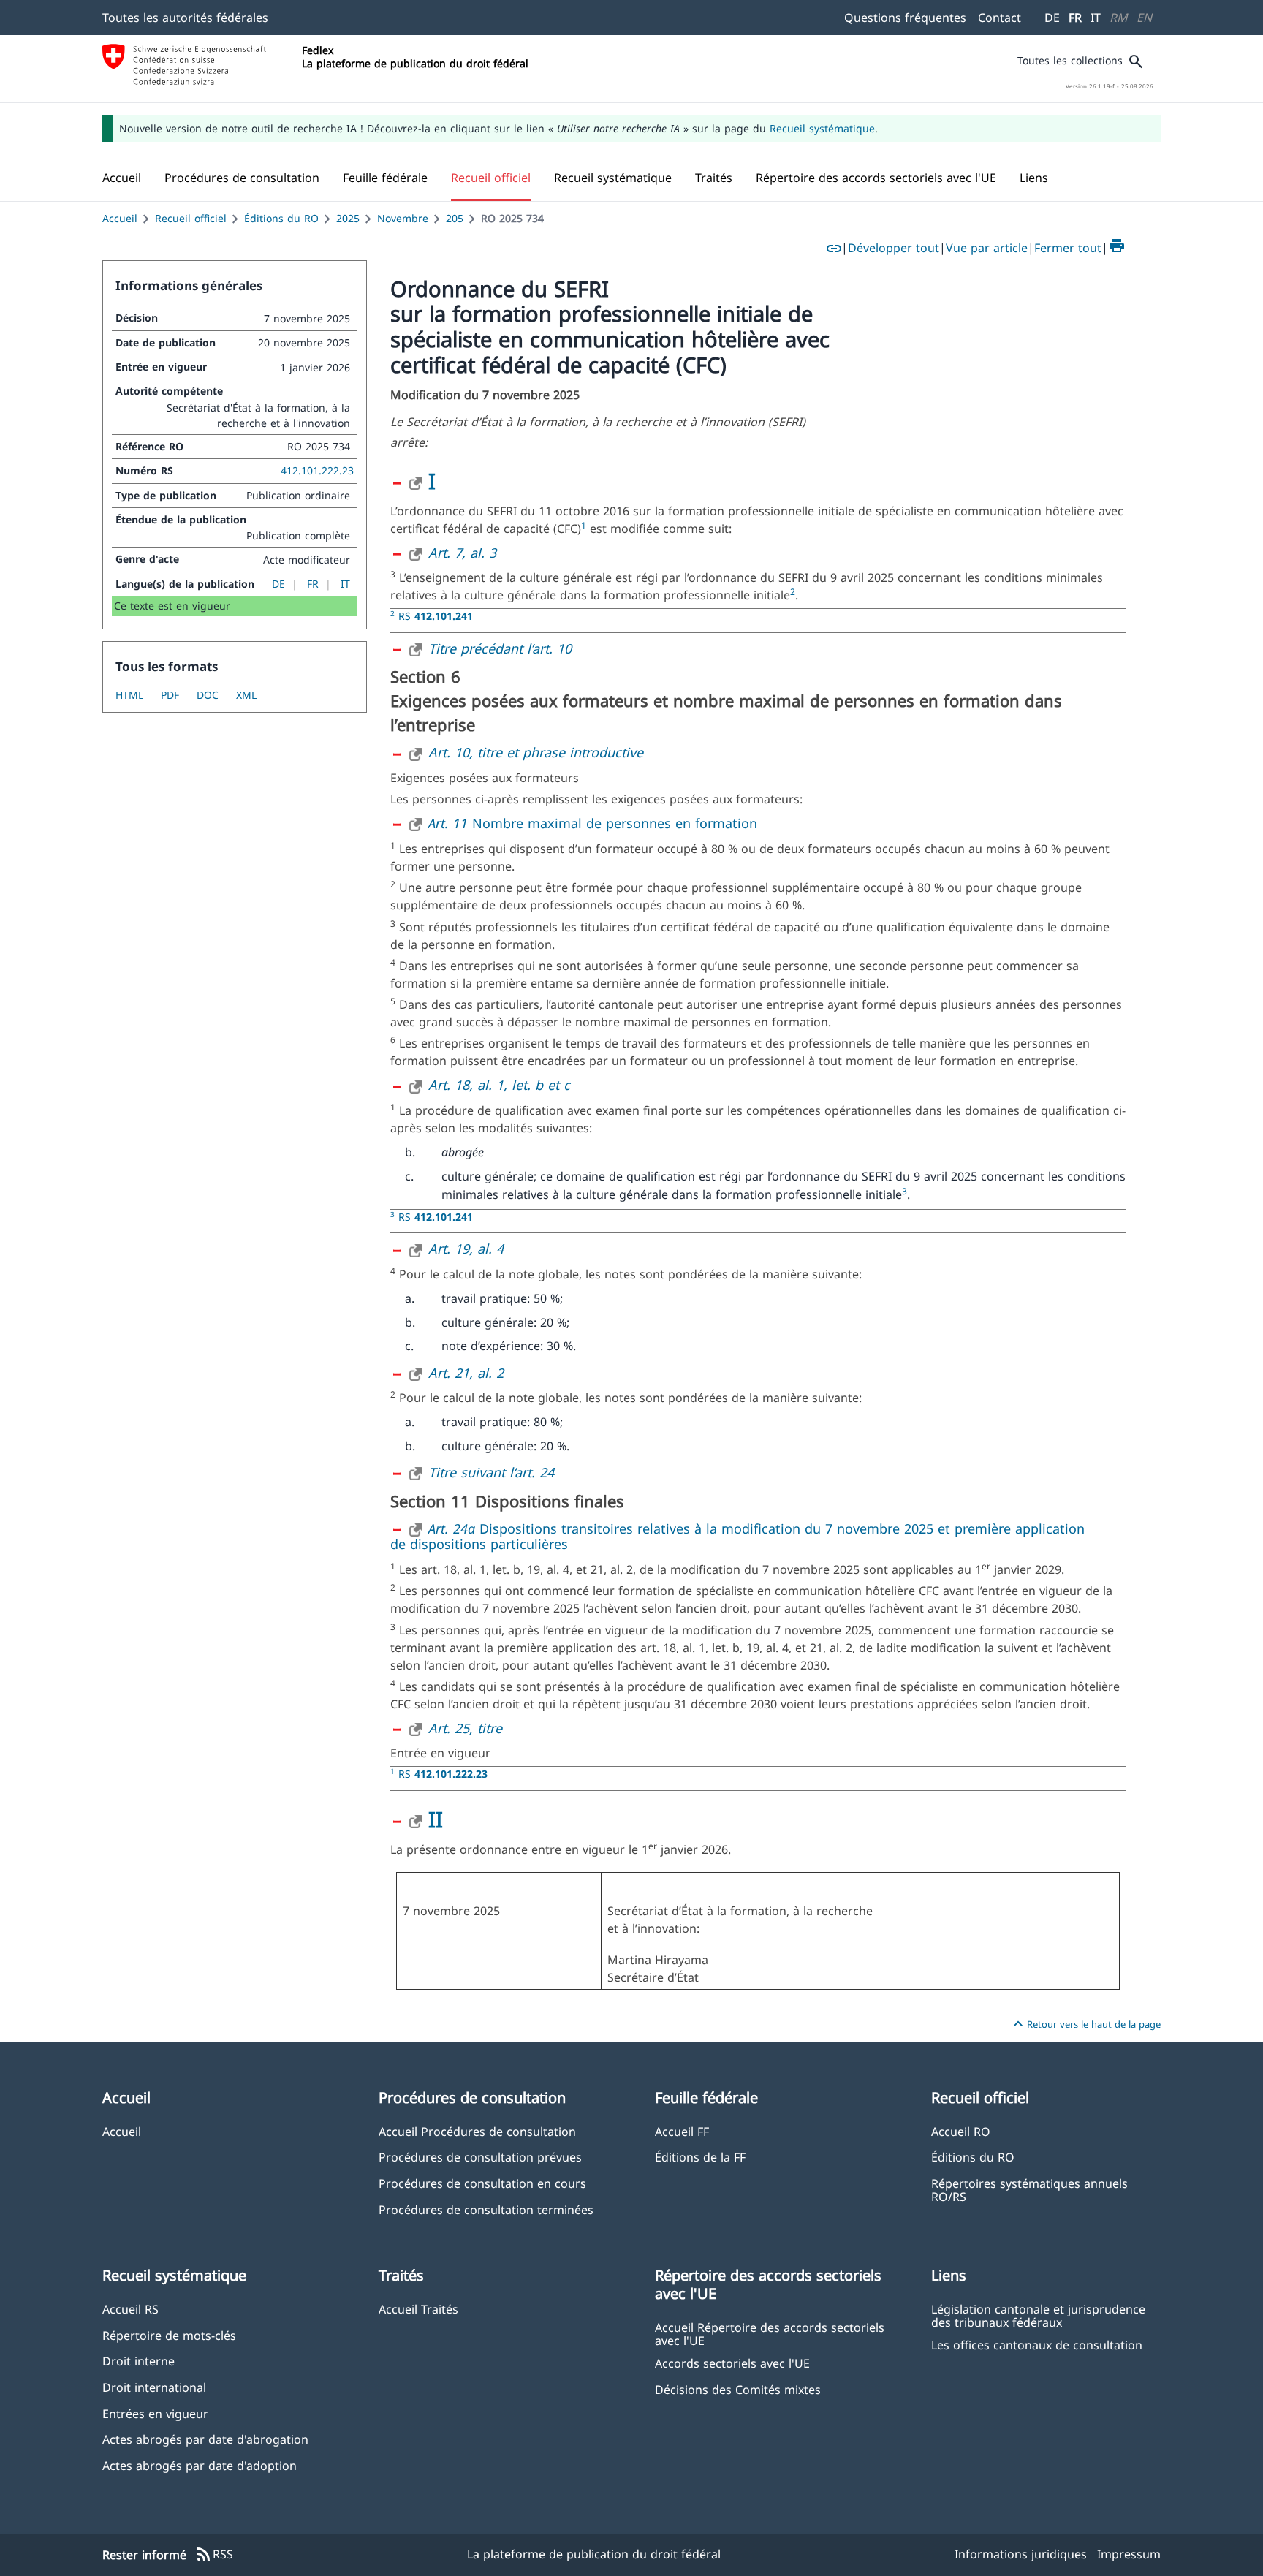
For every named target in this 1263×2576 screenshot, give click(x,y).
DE (1052, 18)
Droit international (154, 2387)
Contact (1000, 18)
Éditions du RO (281, 218)
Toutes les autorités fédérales (185, 18)
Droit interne (139, 2361)
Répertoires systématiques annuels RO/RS (1029, 2189)
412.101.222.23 (317, 470)
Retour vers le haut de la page (1085, 2024)
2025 (348, 218)
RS (436, 616)
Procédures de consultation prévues (480, 2157)
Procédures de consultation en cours (482, 2183)
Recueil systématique (822, 128)
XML (246, 695)
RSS (214, 2555)
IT (1096, 18)
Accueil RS (130, 2309)
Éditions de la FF (700, 2157)
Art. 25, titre (465, 1728)
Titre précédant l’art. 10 (500, 648)
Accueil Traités (418, 2309)
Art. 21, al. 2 (466, 1373)
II (436, 1819)
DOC (208, 695)
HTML (129, 695)
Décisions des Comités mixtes (738, 2389)
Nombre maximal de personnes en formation (593, 823)
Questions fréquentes (905, 18)
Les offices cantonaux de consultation (1037, 2345)
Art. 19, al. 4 (466, 1249)
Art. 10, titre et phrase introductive (536, 752)
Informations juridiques (1021, 2554)
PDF (170, 695)
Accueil (120, 218)
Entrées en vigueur (155, 2413)
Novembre (403, 218)
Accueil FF (682, 2131)
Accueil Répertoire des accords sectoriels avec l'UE (770, 2333)
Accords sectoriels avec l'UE (732, 2363)
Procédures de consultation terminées (486, 2209)
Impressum (1129, 2554)
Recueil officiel (191, 218)
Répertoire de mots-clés (169, 2335)
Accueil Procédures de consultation (477, 2131)
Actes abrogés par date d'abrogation (205, 2439)
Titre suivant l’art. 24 (491, 1472)
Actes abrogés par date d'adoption (200, 2465)
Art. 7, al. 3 (462, 553)
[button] (242, 178)
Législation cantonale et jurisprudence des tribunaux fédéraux (1038, 2315)
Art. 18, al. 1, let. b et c (499, 1085)
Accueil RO (961, 2131)
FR (1075, 18)
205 (455, 218)
